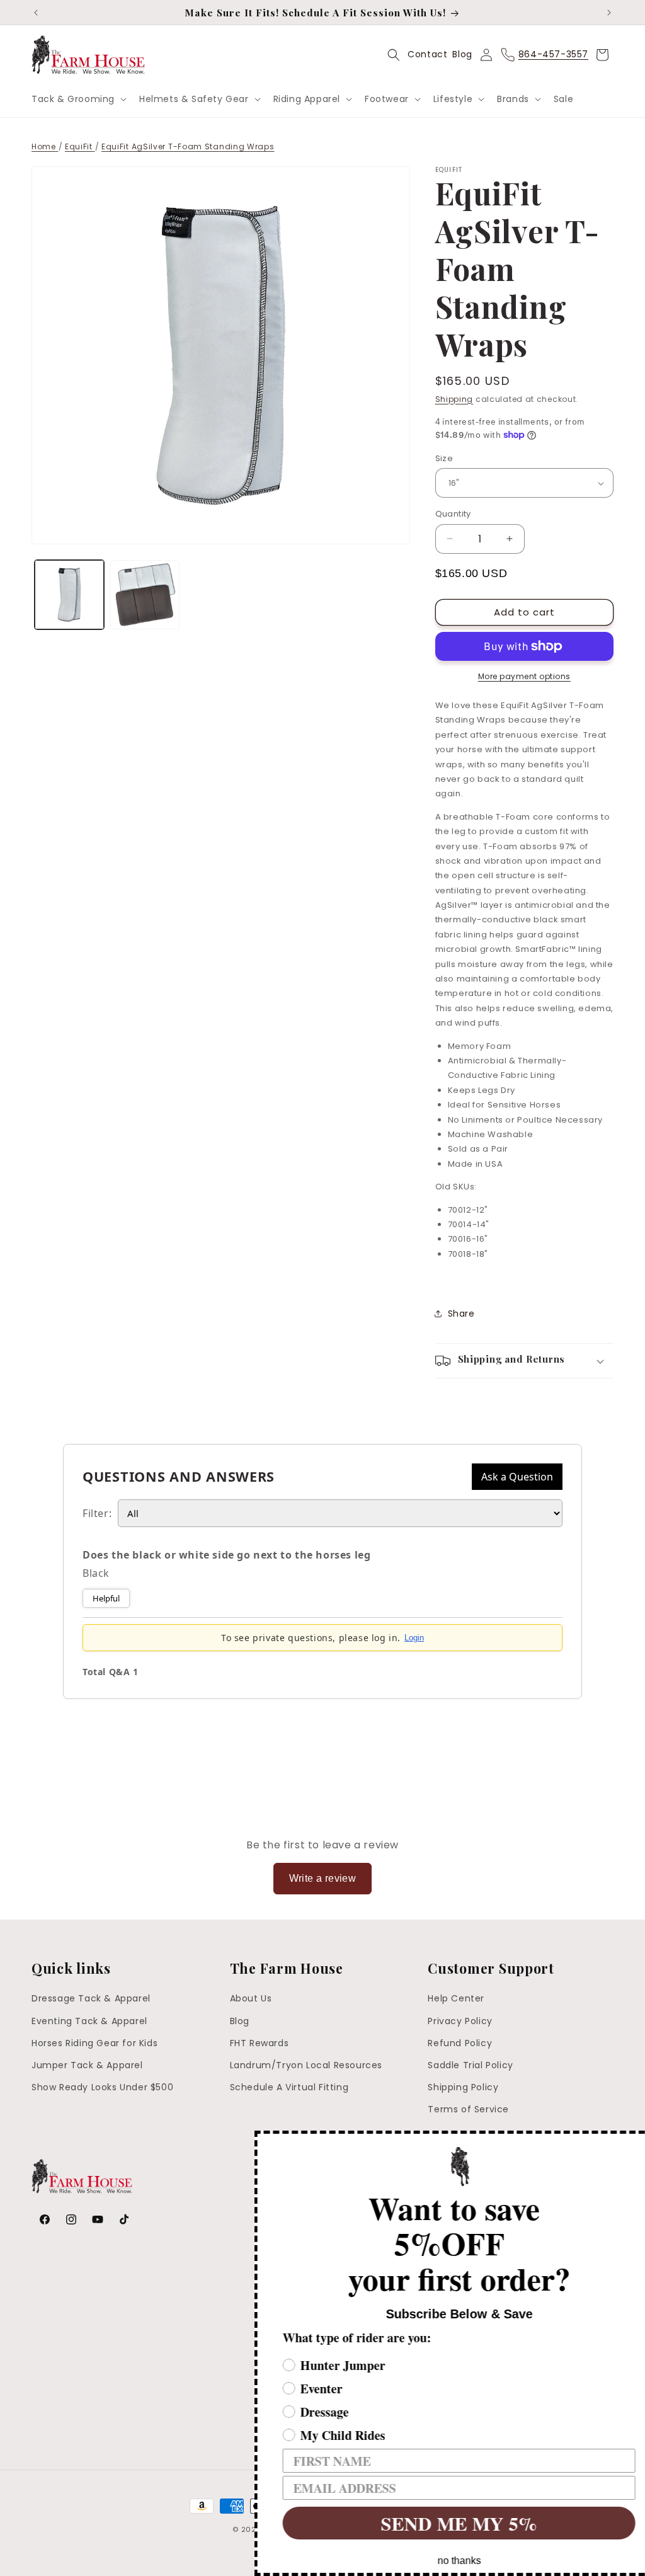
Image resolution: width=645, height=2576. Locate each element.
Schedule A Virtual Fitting (289, 2087)
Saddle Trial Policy (470, 2065)
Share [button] (461, 1314)
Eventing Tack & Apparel (89, 2021)
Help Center (456, 1998)
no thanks (441, 2561)
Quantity (453, 514)
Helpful (106, 1598)
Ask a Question (517, 1477)
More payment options (524, 676)
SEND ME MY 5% (440, 2523)
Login (414, 1638)
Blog (462, 54)
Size (444, 458)
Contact (427, 54)
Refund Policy (460, 2043)
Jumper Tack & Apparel (87, 2065)
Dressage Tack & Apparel (91, 1998)
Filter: (97, 1513)
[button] (78, 99)
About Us (251, 1998)
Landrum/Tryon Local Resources (306, 2065)
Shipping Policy (463, 2087)
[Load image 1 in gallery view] (69, 595)
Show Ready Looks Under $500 (102, 2087)
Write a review (323, 1878)
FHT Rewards (260, 2043)
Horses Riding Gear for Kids (94, 2043)
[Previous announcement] (36, 13)
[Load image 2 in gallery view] (145, 595)
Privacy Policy (460, 2021)
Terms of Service (468, 2109)
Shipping (454, 399)
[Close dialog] (634, 2142)
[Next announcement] (609, 13)
